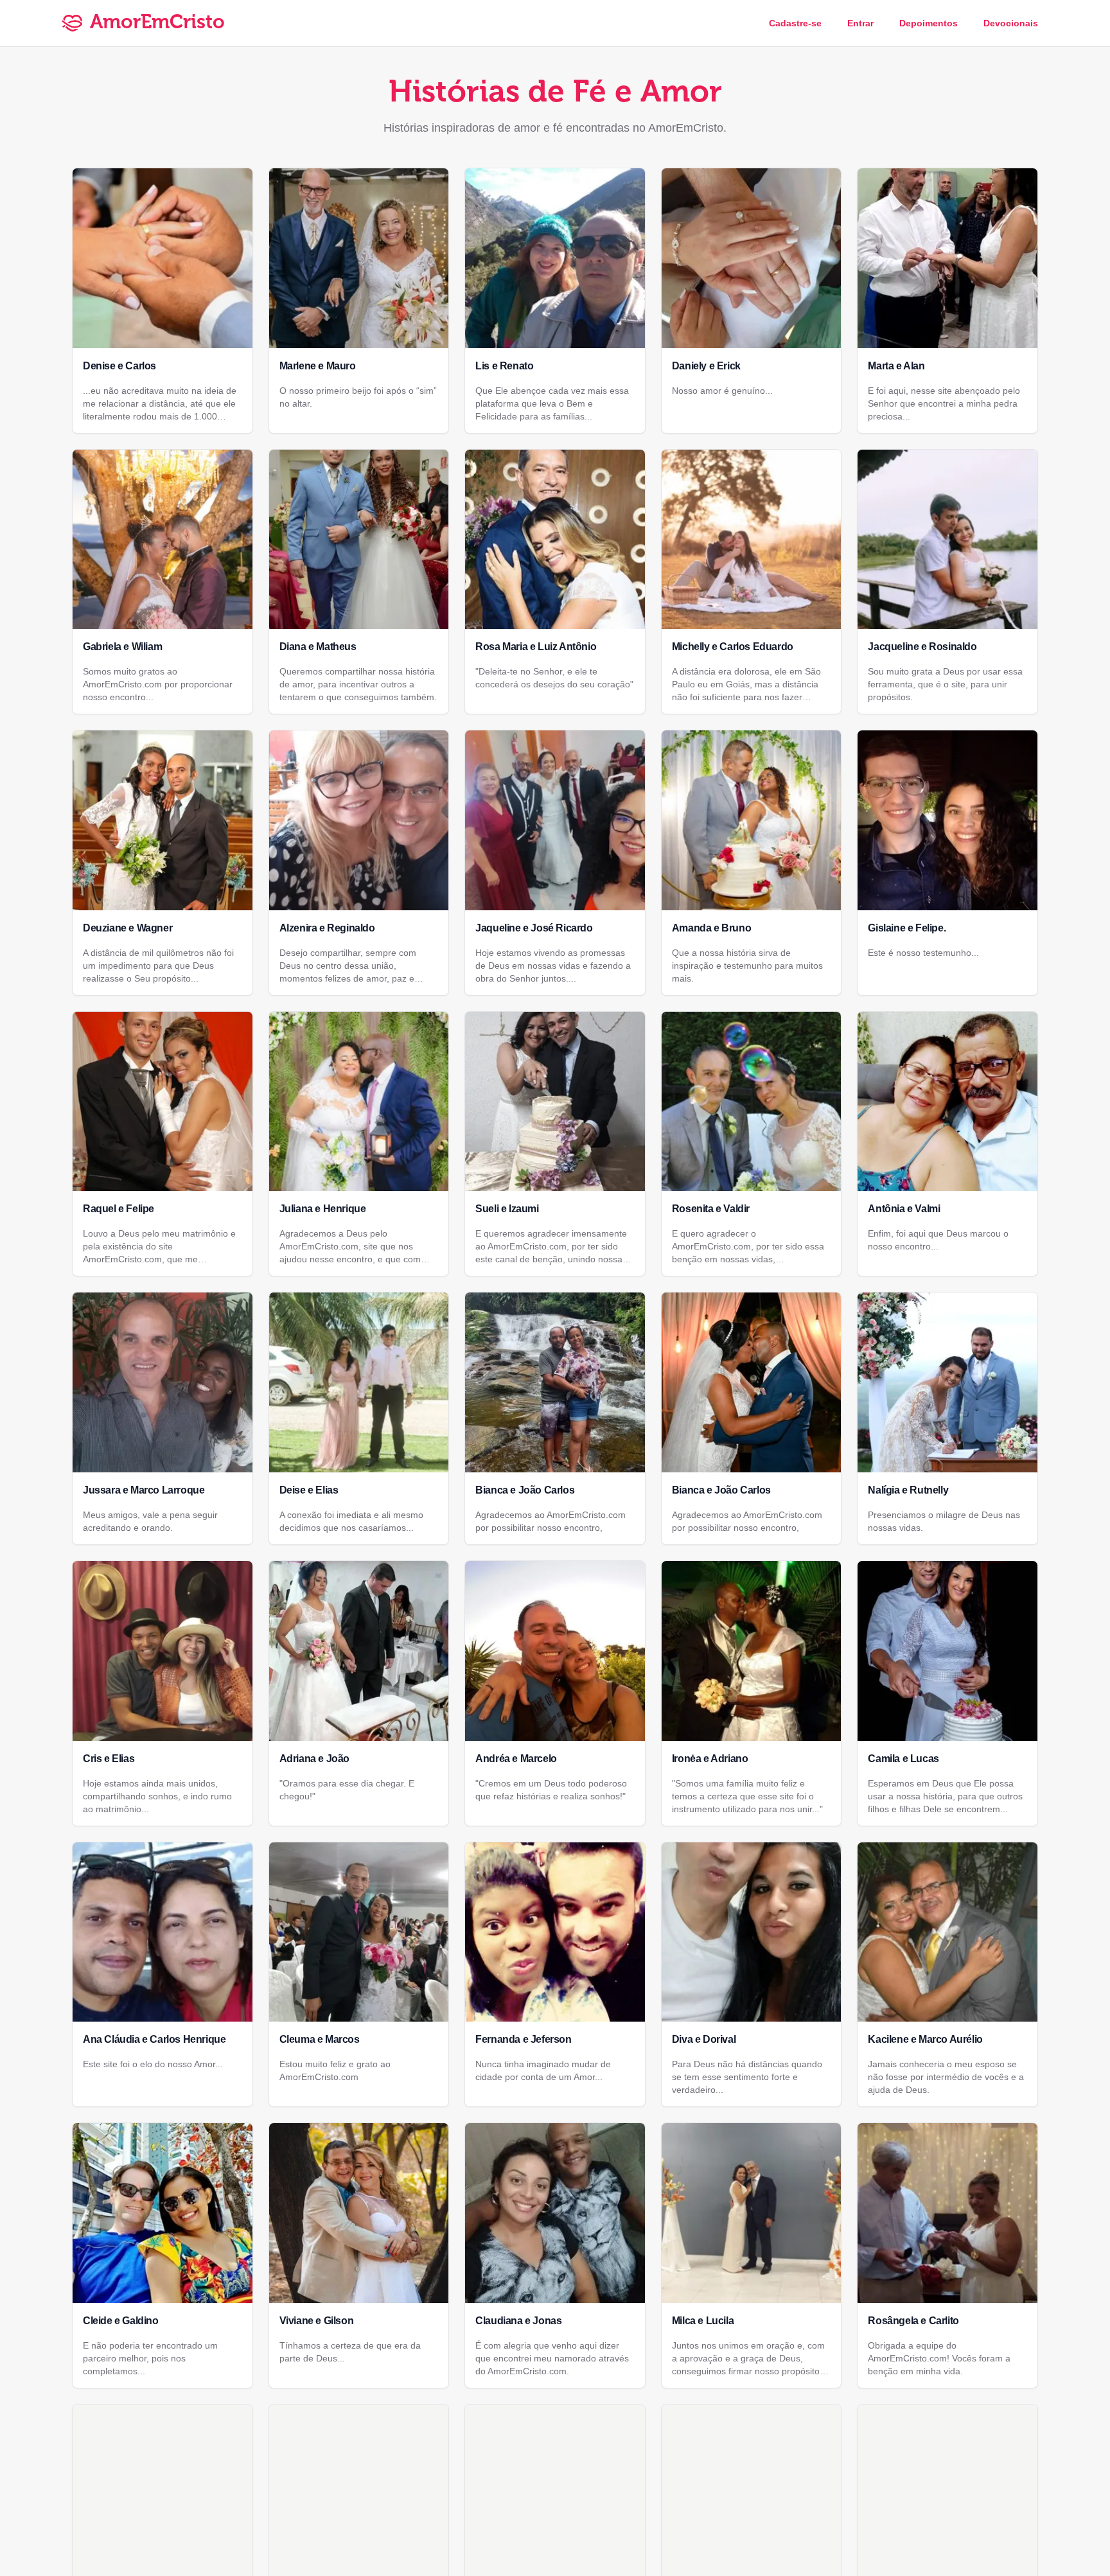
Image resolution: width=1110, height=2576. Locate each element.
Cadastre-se (795, 23)
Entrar (860, 23)
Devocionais (1011, 23)
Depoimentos (929, 23)
